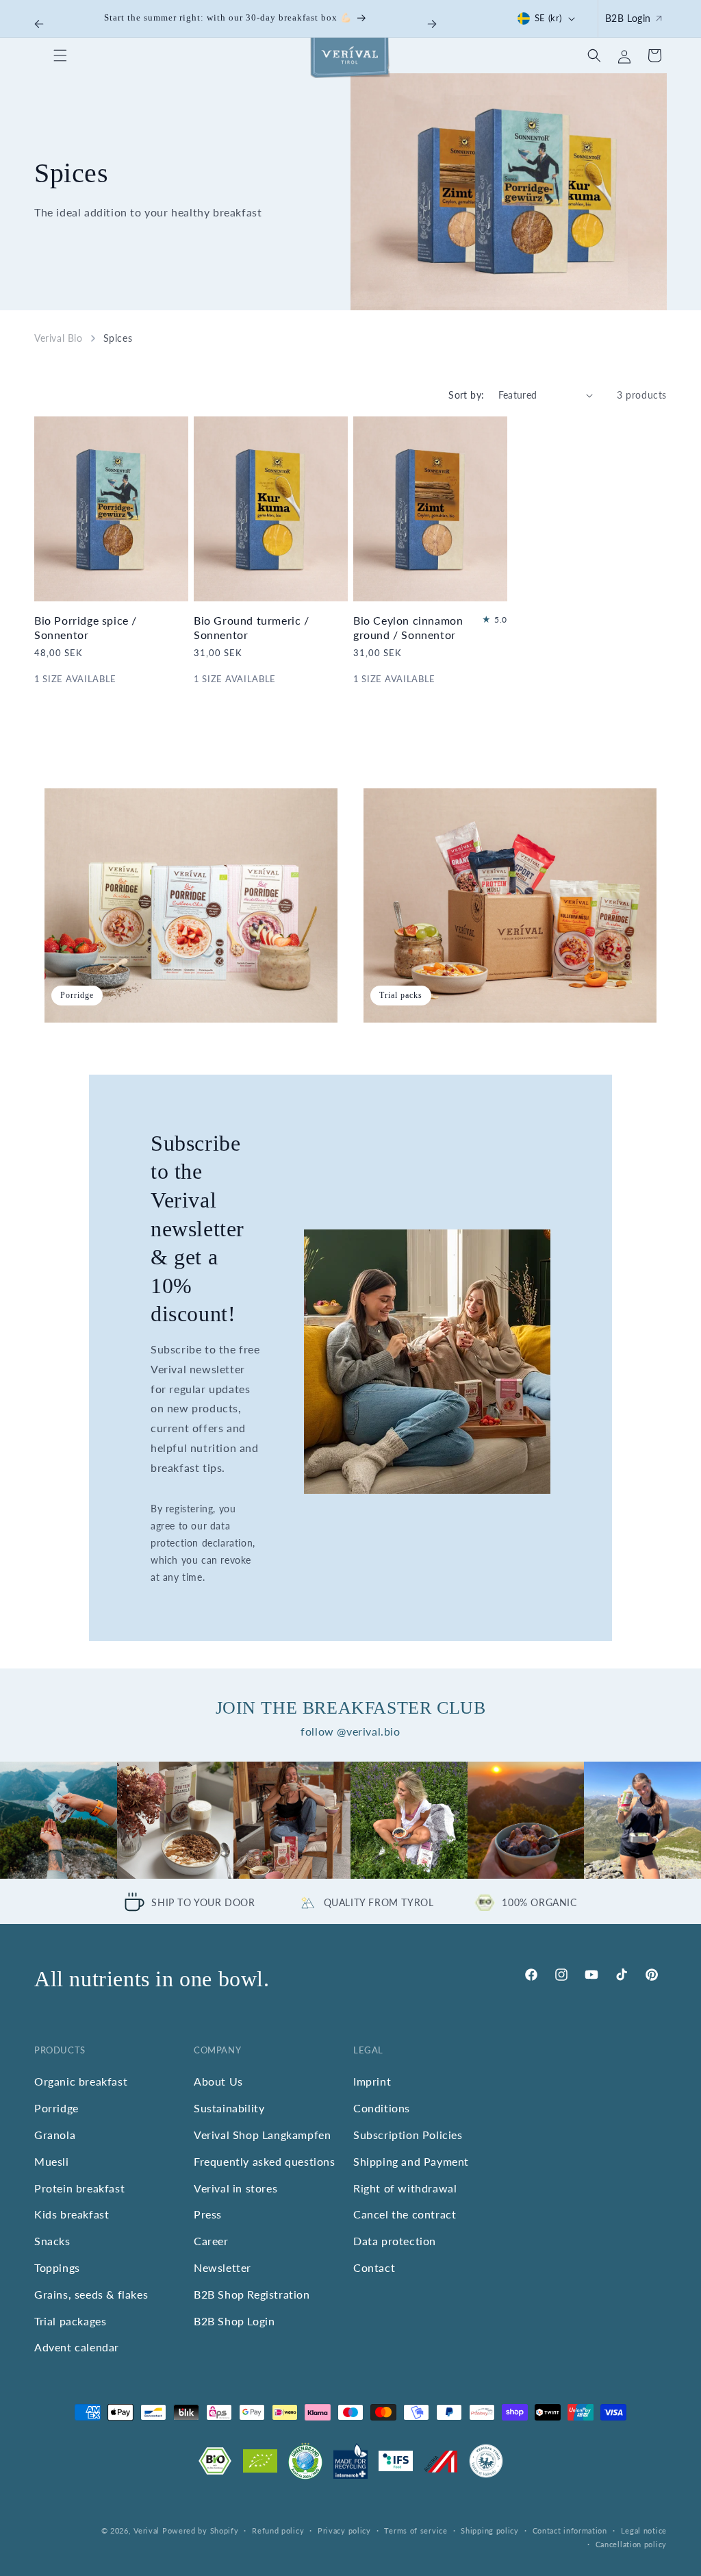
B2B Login (628, 18)
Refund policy (278, 2530)
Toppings (57, 2267)
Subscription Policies (408, 2135)
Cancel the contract (405, 2214)
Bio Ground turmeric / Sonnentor (252, 627)
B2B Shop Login (234, 2321)
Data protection (395, 2241)
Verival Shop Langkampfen (262, 2135)
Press (208, 2214)
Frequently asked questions (265, 2161)
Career (211, 2241)
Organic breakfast (81, 2081)
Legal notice (644, 2530)
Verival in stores (235, 2188)
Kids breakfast (72, 2214)
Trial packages (70, 2321)
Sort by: (466, 395)
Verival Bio (59, 338)
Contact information (570, 2530)
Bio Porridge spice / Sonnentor (86, 627)
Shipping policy (490, 2530)
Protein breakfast (79, 2188)
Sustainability (229, 2108)
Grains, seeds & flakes (91, 2294)
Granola (55, 2135)
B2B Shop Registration (252, 2294)
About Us (218, 2081)
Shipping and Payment (411, 2161)
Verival (146, 2530)
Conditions (382, 2108)
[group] (59, 1820)
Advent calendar (77, 2347)
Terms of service (416, 2530)
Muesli (52, 2161)
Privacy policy (344, 2530)
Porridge (56, 2108)
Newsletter (222, 2267)
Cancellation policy (631, 2544)
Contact (374, 2267)
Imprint (372, 2081)
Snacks (52, 2241)
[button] (60, 55)
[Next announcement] (432, 24)
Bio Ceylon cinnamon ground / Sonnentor (408, 627)
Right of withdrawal (405, 2188)
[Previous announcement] (39, 24)
